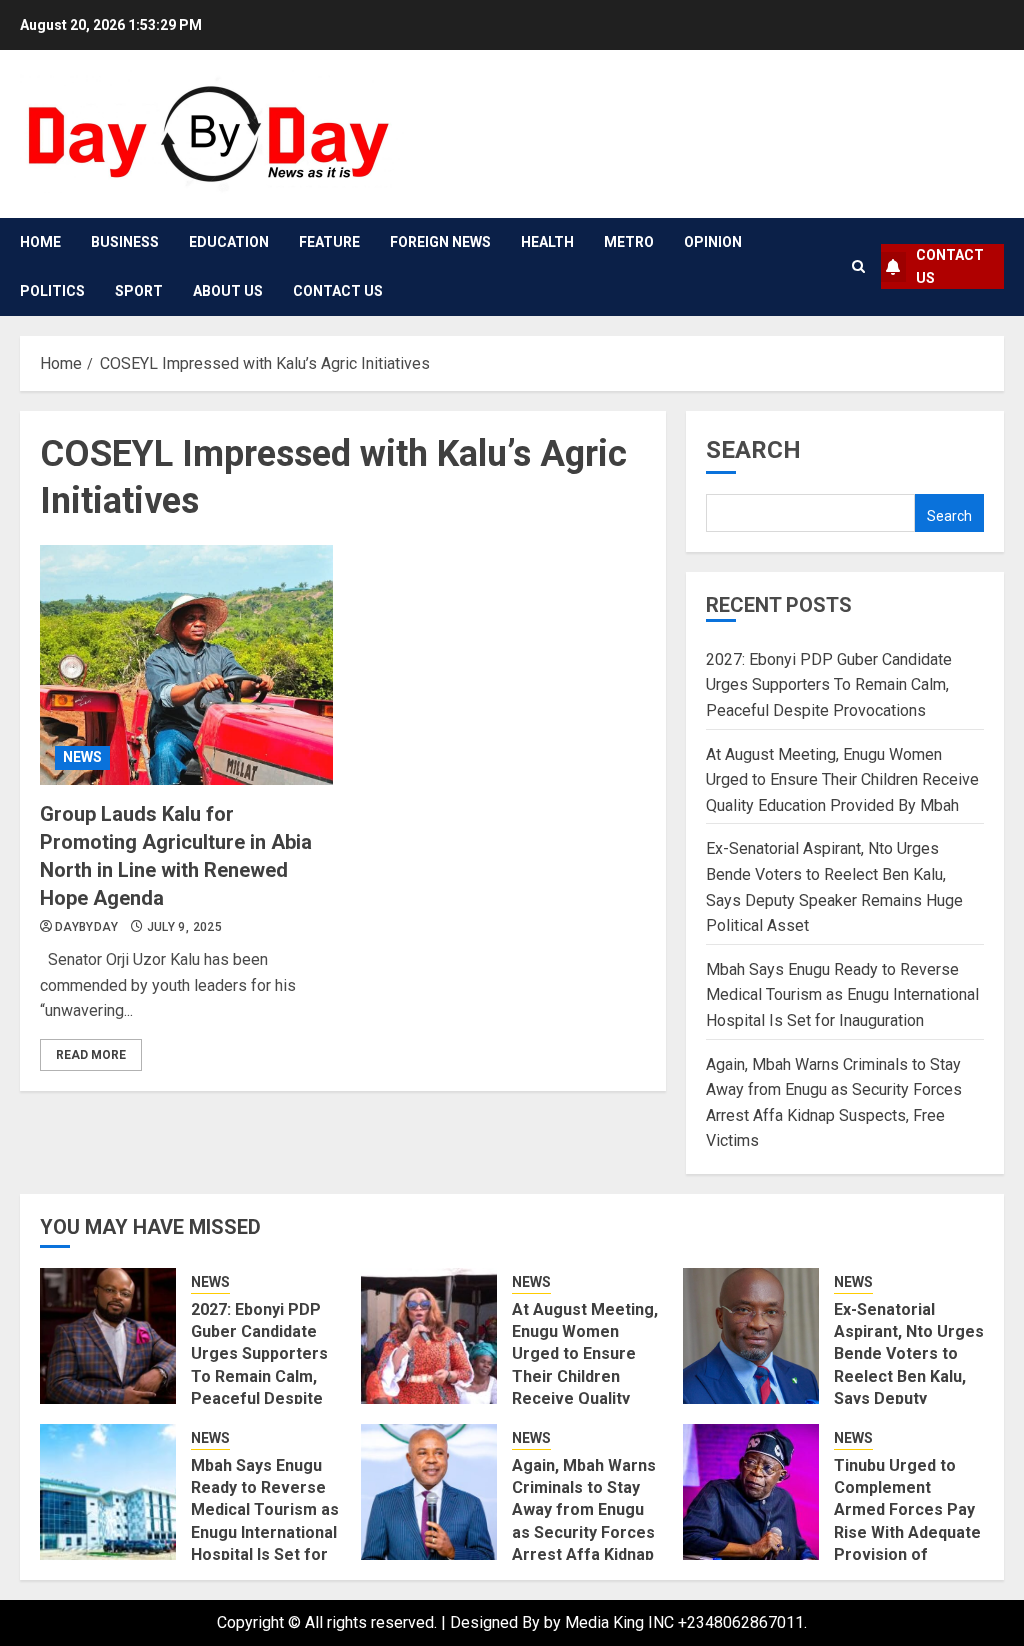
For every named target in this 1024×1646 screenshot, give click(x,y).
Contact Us (338, 291)
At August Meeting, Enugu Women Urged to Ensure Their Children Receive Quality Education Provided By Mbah (842, 780)
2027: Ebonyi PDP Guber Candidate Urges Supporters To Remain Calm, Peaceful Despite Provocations (829, 685)
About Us (228, 291)
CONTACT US (950, 266)
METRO (629, 242)
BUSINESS (125, 242)
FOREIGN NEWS (440, 242)
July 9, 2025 (184, 927)
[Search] (858, 266)
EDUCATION (229, 242)
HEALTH (547, 242)
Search (753, 450)
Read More (91, 1055)
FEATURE (329, 242)
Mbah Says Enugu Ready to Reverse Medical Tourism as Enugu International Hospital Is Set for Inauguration (842, 995)
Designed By (497, 1622)
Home (40, 242)
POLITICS (52, 291)
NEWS (82, 757)
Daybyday (86, 927)
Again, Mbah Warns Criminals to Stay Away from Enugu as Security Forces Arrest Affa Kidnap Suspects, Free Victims (584, 1532)
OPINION (713, 242)
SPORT (139, 291)
